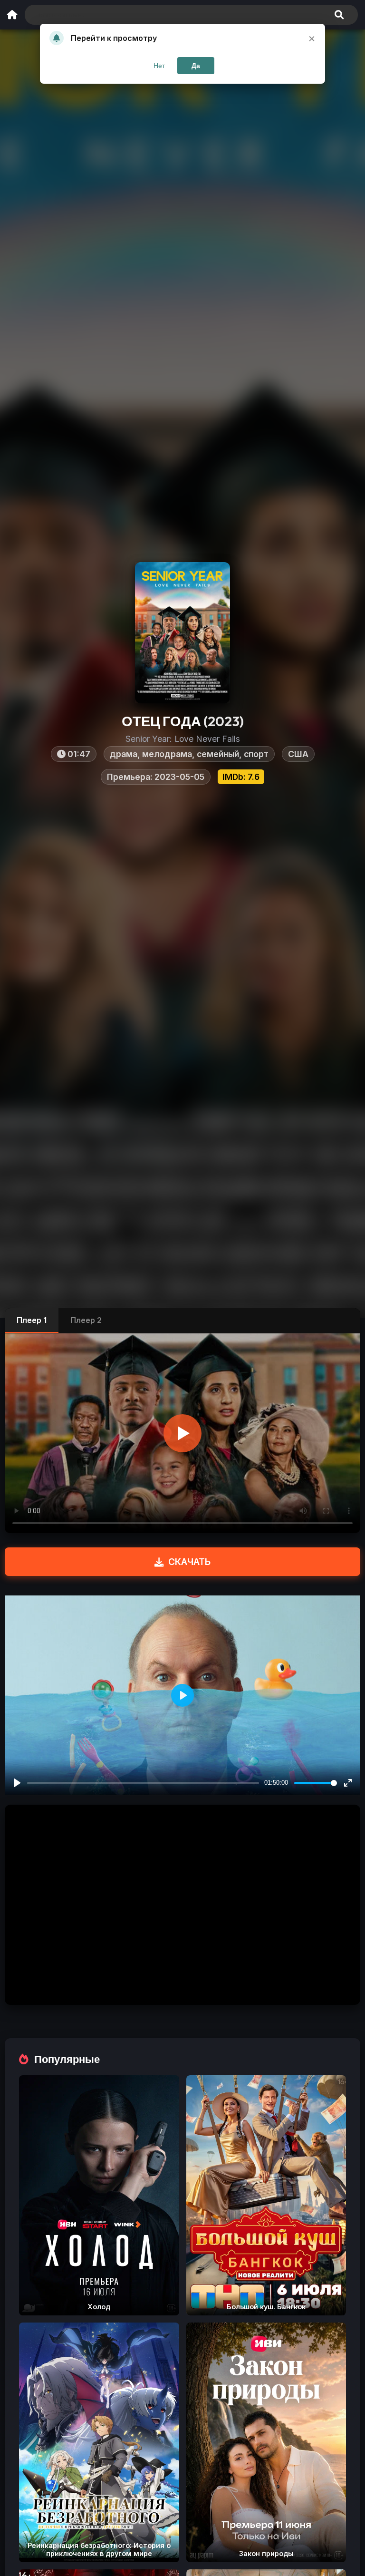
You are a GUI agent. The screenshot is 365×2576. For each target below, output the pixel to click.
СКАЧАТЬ (189, 1562)
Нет (159, 66)
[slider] (316, 1783)
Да (196, 66)
